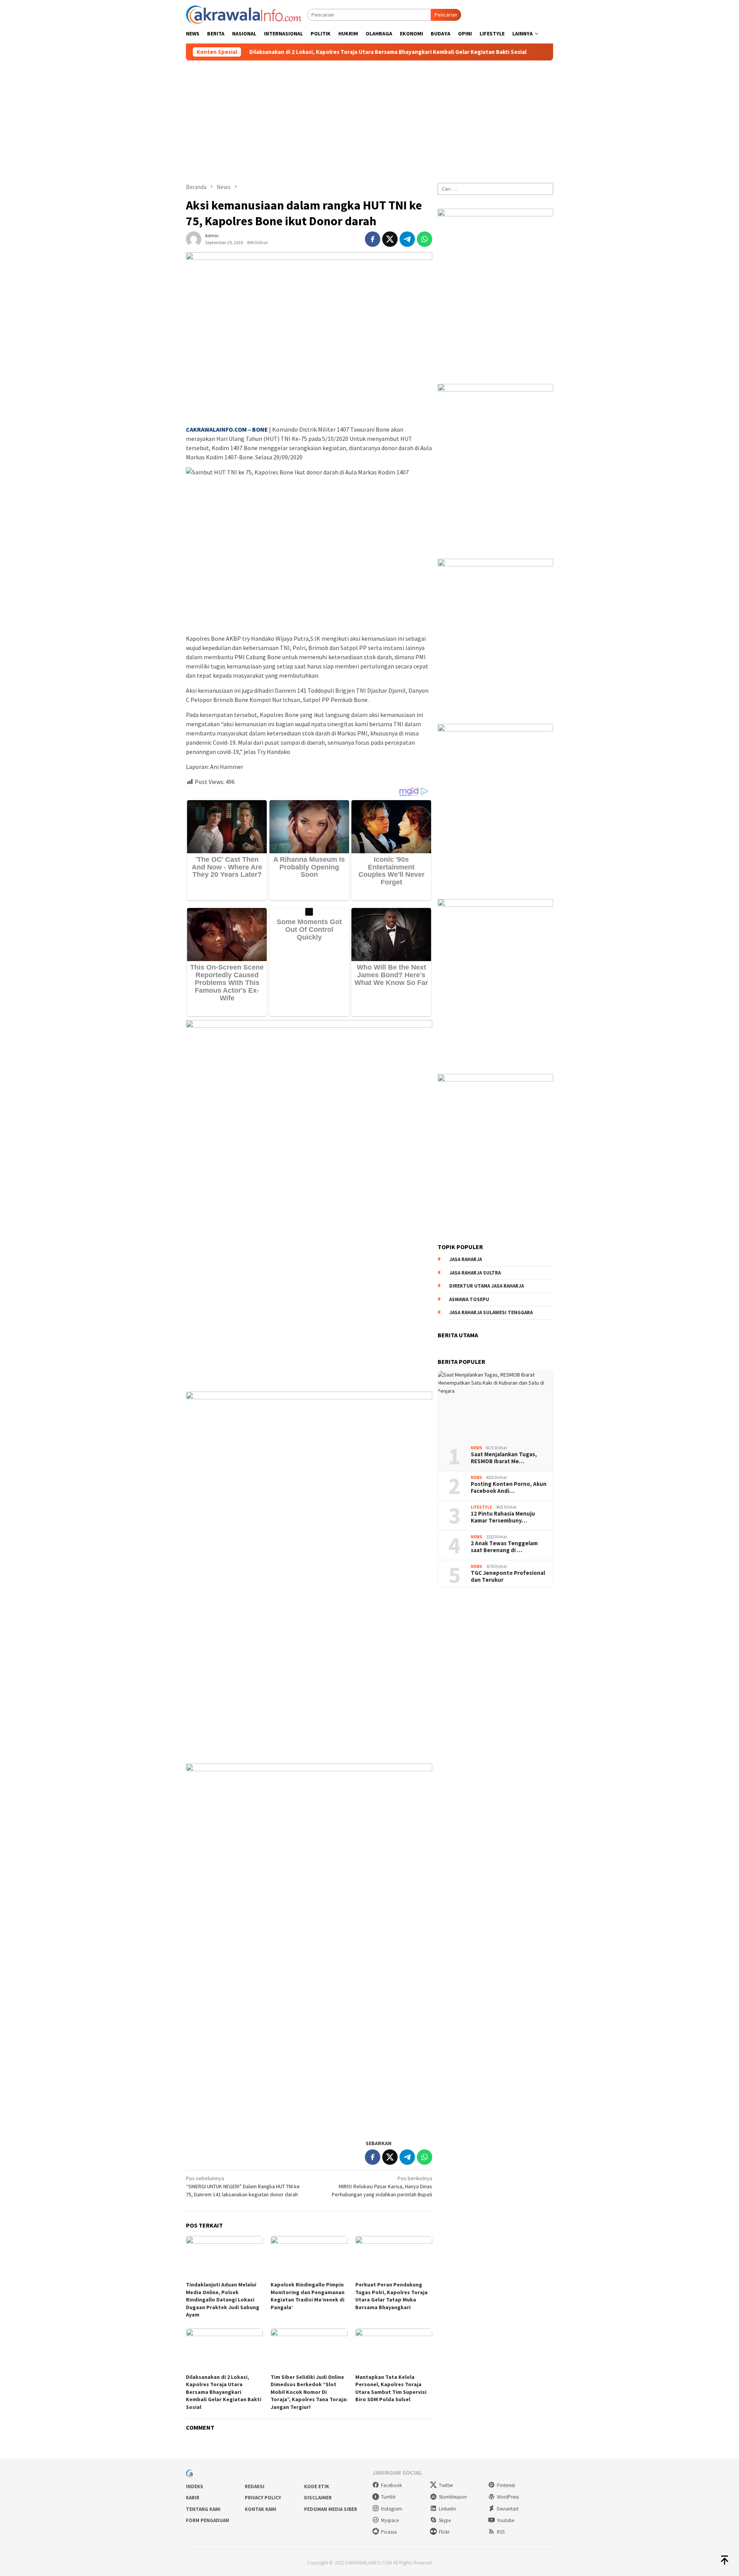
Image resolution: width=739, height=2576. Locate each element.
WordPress (508, 2497)
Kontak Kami (261, 2509)
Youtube (506, 2520)
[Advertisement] (369, 118)
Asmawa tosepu (469, 1299)
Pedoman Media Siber (331, 2509)
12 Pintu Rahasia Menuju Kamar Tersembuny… (503, 1517)
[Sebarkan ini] (373, 239)
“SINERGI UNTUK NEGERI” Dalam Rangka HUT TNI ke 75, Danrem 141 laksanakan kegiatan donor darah (243, 2186)
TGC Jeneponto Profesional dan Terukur (508, 1576)
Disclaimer (318, 2498)
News (477, 1448)
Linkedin (447, 2509)
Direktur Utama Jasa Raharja (487, 1286)
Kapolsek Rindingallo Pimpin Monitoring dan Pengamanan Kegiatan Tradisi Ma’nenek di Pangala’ (308, 2296)
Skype (445, 2520)
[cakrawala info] (244, 14)
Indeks (195, 2486)
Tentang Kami (203, 2509)
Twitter (446, 2485)
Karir (193, 2498)
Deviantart (508, 2509)
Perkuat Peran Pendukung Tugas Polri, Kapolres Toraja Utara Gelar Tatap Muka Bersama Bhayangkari (391, 2296)
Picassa (389, 2532)
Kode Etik (317, 2486)
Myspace (390, 2520)
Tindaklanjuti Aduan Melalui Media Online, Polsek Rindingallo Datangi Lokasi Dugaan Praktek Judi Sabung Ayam (223, 2300)
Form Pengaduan (207, 2520)
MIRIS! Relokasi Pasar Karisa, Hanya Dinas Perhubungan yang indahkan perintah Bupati (382, 2186)
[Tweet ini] (390, 239)
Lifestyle (481, 1507)
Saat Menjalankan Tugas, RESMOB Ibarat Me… (504, 1458)
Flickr (444, 2532)
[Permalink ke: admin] (194, 238)
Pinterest (506, 2485)
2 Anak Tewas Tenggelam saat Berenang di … (504, 1547)
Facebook (391, 2485)
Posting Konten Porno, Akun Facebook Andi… (509, 1487)
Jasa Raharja (466, 1259)
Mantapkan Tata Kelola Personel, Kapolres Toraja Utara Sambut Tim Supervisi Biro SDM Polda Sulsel (391, 2388)
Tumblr (388, 2497)
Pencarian (446, 15)
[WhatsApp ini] (425, 239)
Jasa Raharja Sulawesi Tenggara (491, 1312)
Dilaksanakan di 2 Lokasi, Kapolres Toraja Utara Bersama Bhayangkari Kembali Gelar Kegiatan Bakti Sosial (294, 52)
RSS (501, 2532)
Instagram (392, 2509)
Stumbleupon (453, 2497)
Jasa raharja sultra (475, 1272)
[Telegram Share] (407, 239)
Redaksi (255, 2486)
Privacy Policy (263, 2498)
